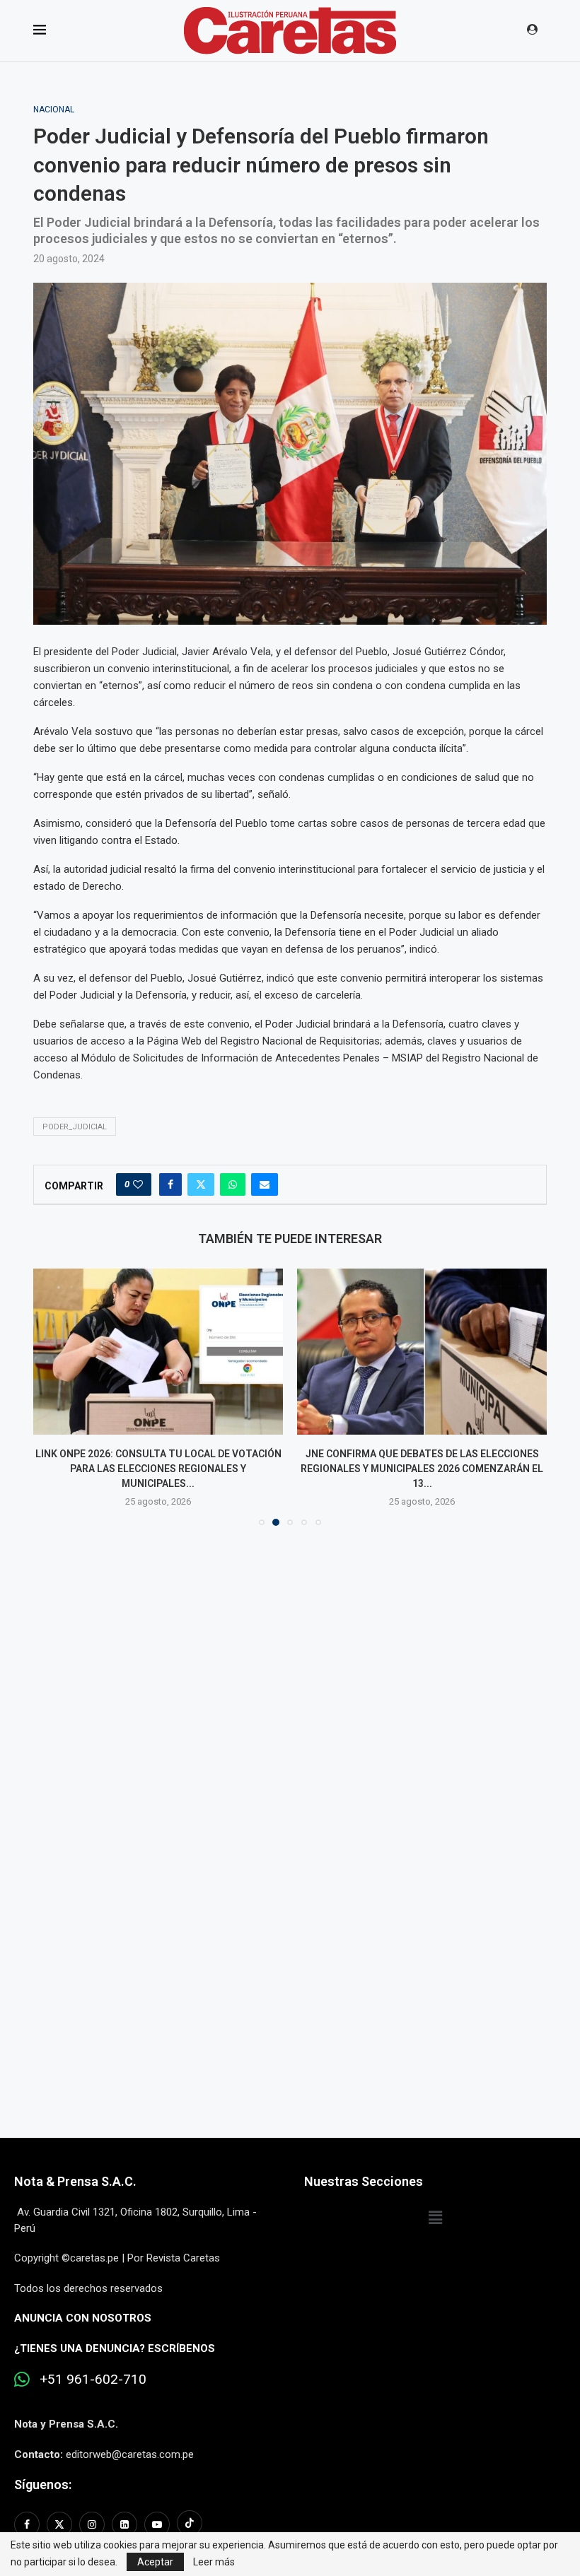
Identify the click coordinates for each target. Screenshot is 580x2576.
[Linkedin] (124, 2524)
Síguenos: (43, 2484)
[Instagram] (92, 2524)
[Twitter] (59, 2524)
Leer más (214, 2562)
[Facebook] (29, 2524)
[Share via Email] (265, 1184)
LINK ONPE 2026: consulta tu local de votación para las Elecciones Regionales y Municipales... (158, 1468)
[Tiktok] (190, 2524)
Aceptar (155, 2562)
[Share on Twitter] (201, 1184)
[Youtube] (157, 2524)
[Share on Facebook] (170, 1184)
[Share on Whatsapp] (233, 1184)
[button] (52, 1396)
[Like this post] (138, 1184)
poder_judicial (75, 1127)
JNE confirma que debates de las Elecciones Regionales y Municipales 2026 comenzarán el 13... (422, 1468)
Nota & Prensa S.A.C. (75, 2181)
